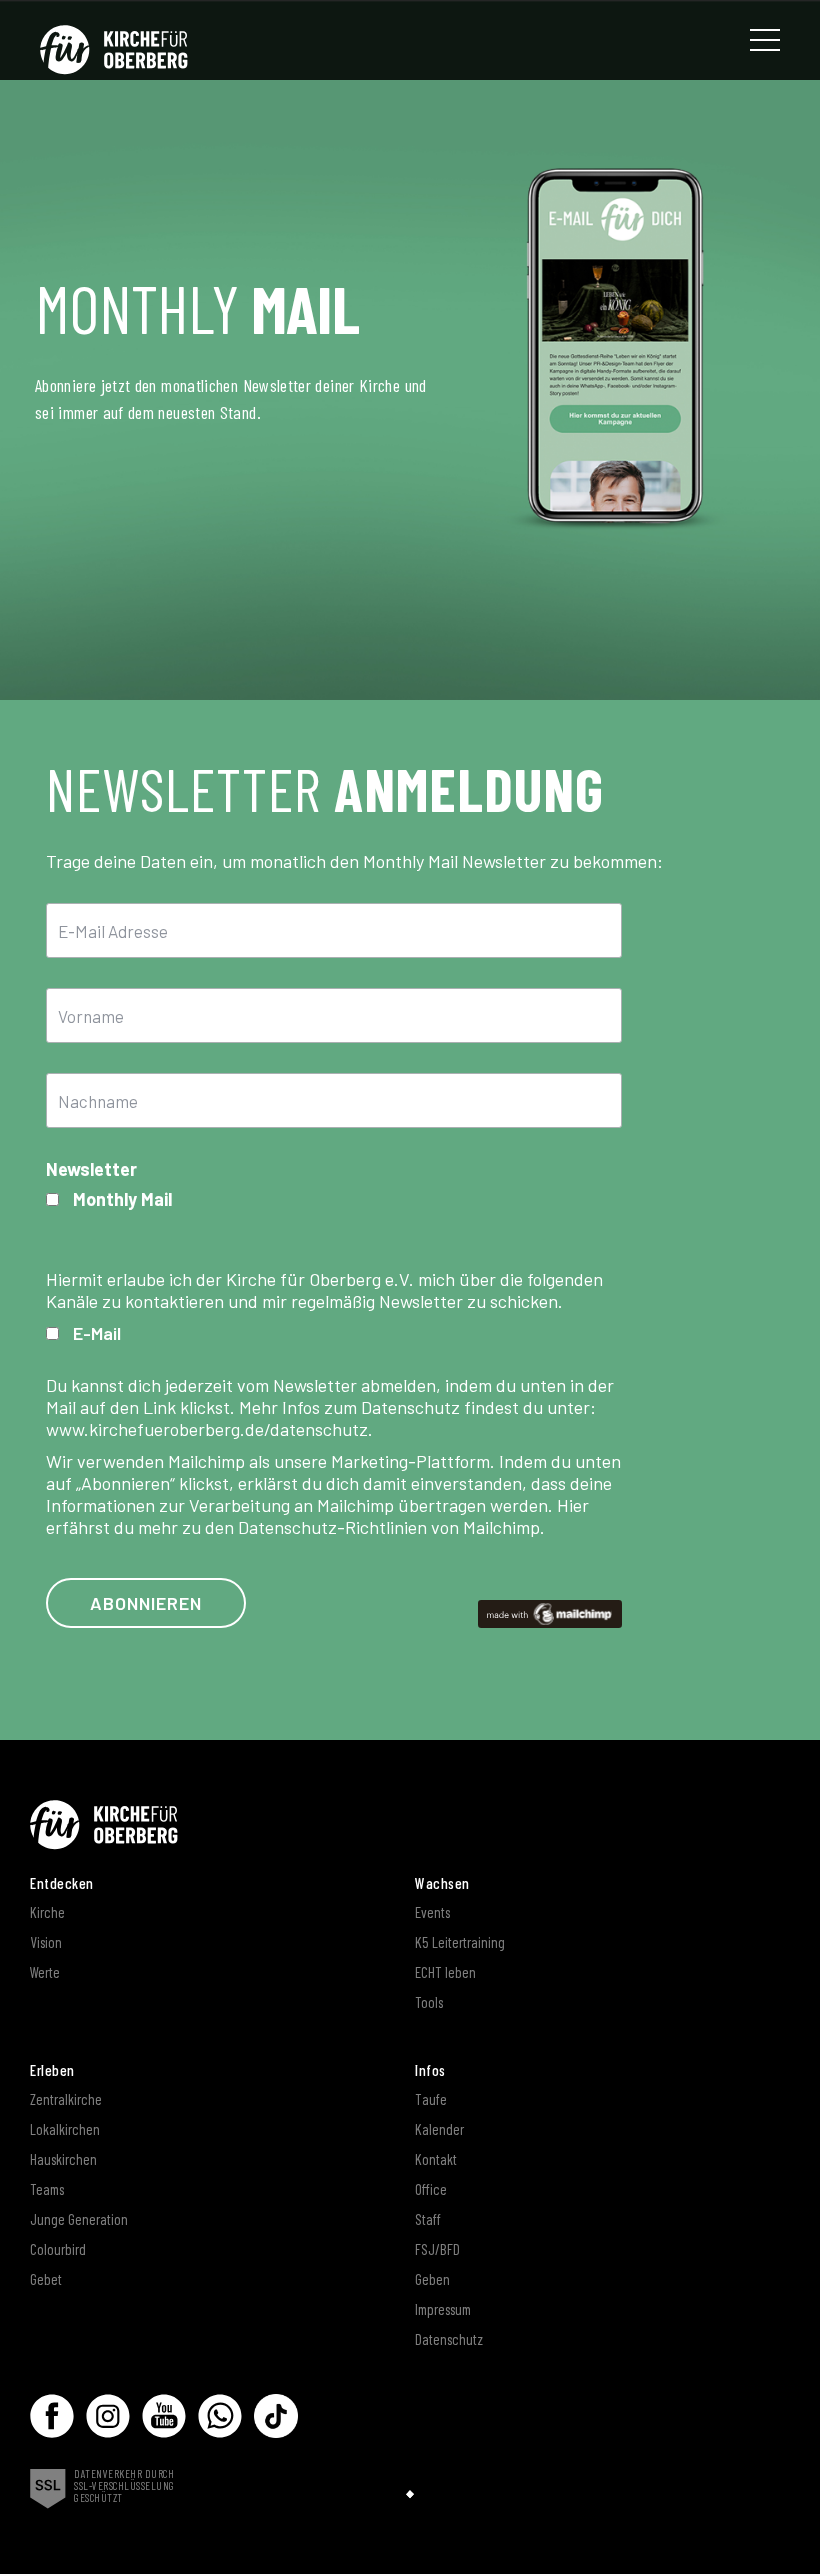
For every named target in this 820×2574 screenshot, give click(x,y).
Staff (428, 2219)
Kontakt (436, 2159)
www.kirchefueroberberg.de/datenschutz (207, 1429)
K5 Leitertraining (460, 1942)
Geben (432, 2279)
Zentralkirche (66, 2099)
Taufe (431, 2099)
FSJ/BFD (437, 2249)
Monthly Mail (122, 1199)
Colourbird (58, 2249)
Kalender (439, 2129)
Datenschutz (449, 2339)
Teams (47, 2189)
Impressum (443, 2309)
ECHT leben (445, 1972)
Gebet (46, 2279)
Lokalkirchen (65, 2129)
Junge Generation (79, 2219)
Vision (46, 1942)
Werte (45, 1972)
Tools (429, 2002)
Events (432, 1912)
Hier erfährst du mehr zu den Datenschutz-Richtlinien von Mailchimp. (317, 1516)
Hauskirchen (63, 2159)
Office (431, 2189)
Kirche (47, 1912)
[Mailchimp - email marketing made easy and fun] (550, 1612)
